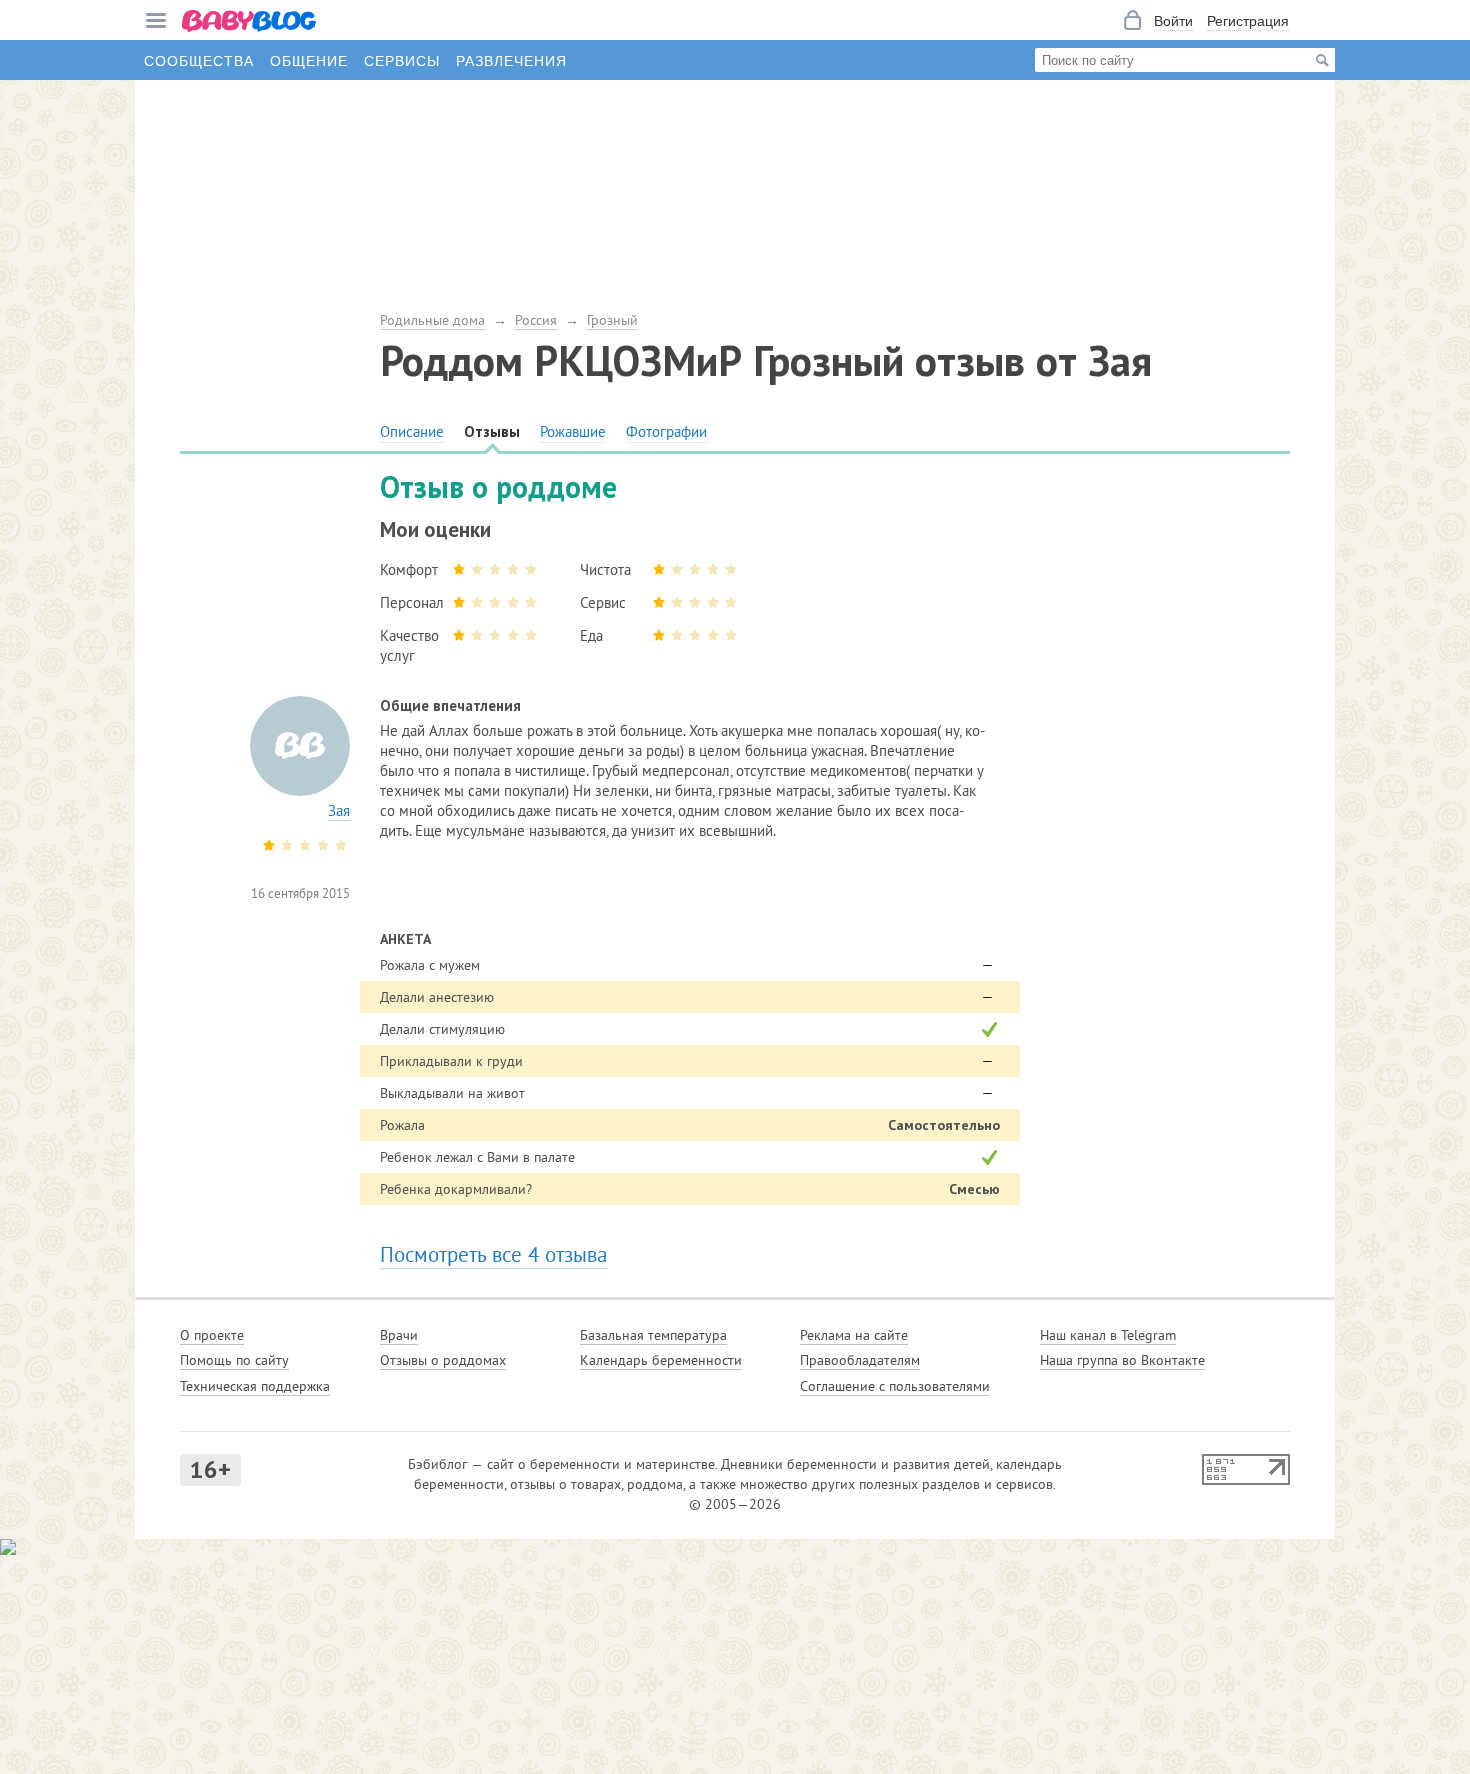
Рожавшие (573, 431)
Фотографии (666, 431)
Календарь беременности (661, 1360)
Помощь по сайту (234, 1360)
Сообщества (199, 60)
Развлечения (511, 60)
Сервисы (402, 60)
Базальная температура (653, 1335)
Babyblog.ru (250, 22)
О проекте (212, 1335)
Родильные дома (432, 320)
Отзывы (492, 431)
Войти (1173, 20)
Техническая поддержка (255, 1386)
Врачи (399, 1335)
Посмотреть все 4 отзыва (493, 1254)
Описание (412, 431)
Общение (309, 60)
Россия (536, 320)
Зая (339, 810)
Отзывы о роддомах (443, 1360)
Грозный (612, 320)
